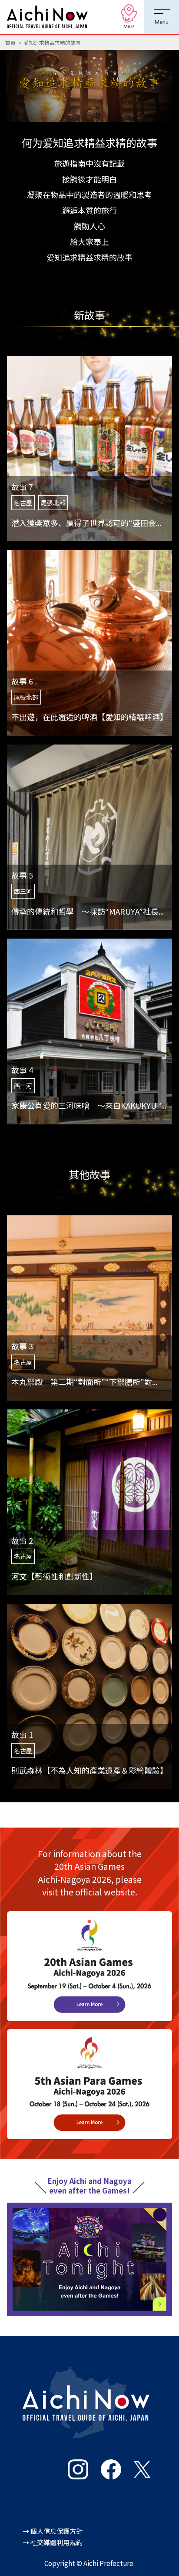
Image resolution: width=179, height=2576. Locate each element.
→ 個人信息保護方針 (53, 2531)
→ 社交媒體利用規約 (53, 2542)
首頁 (10, 42)
